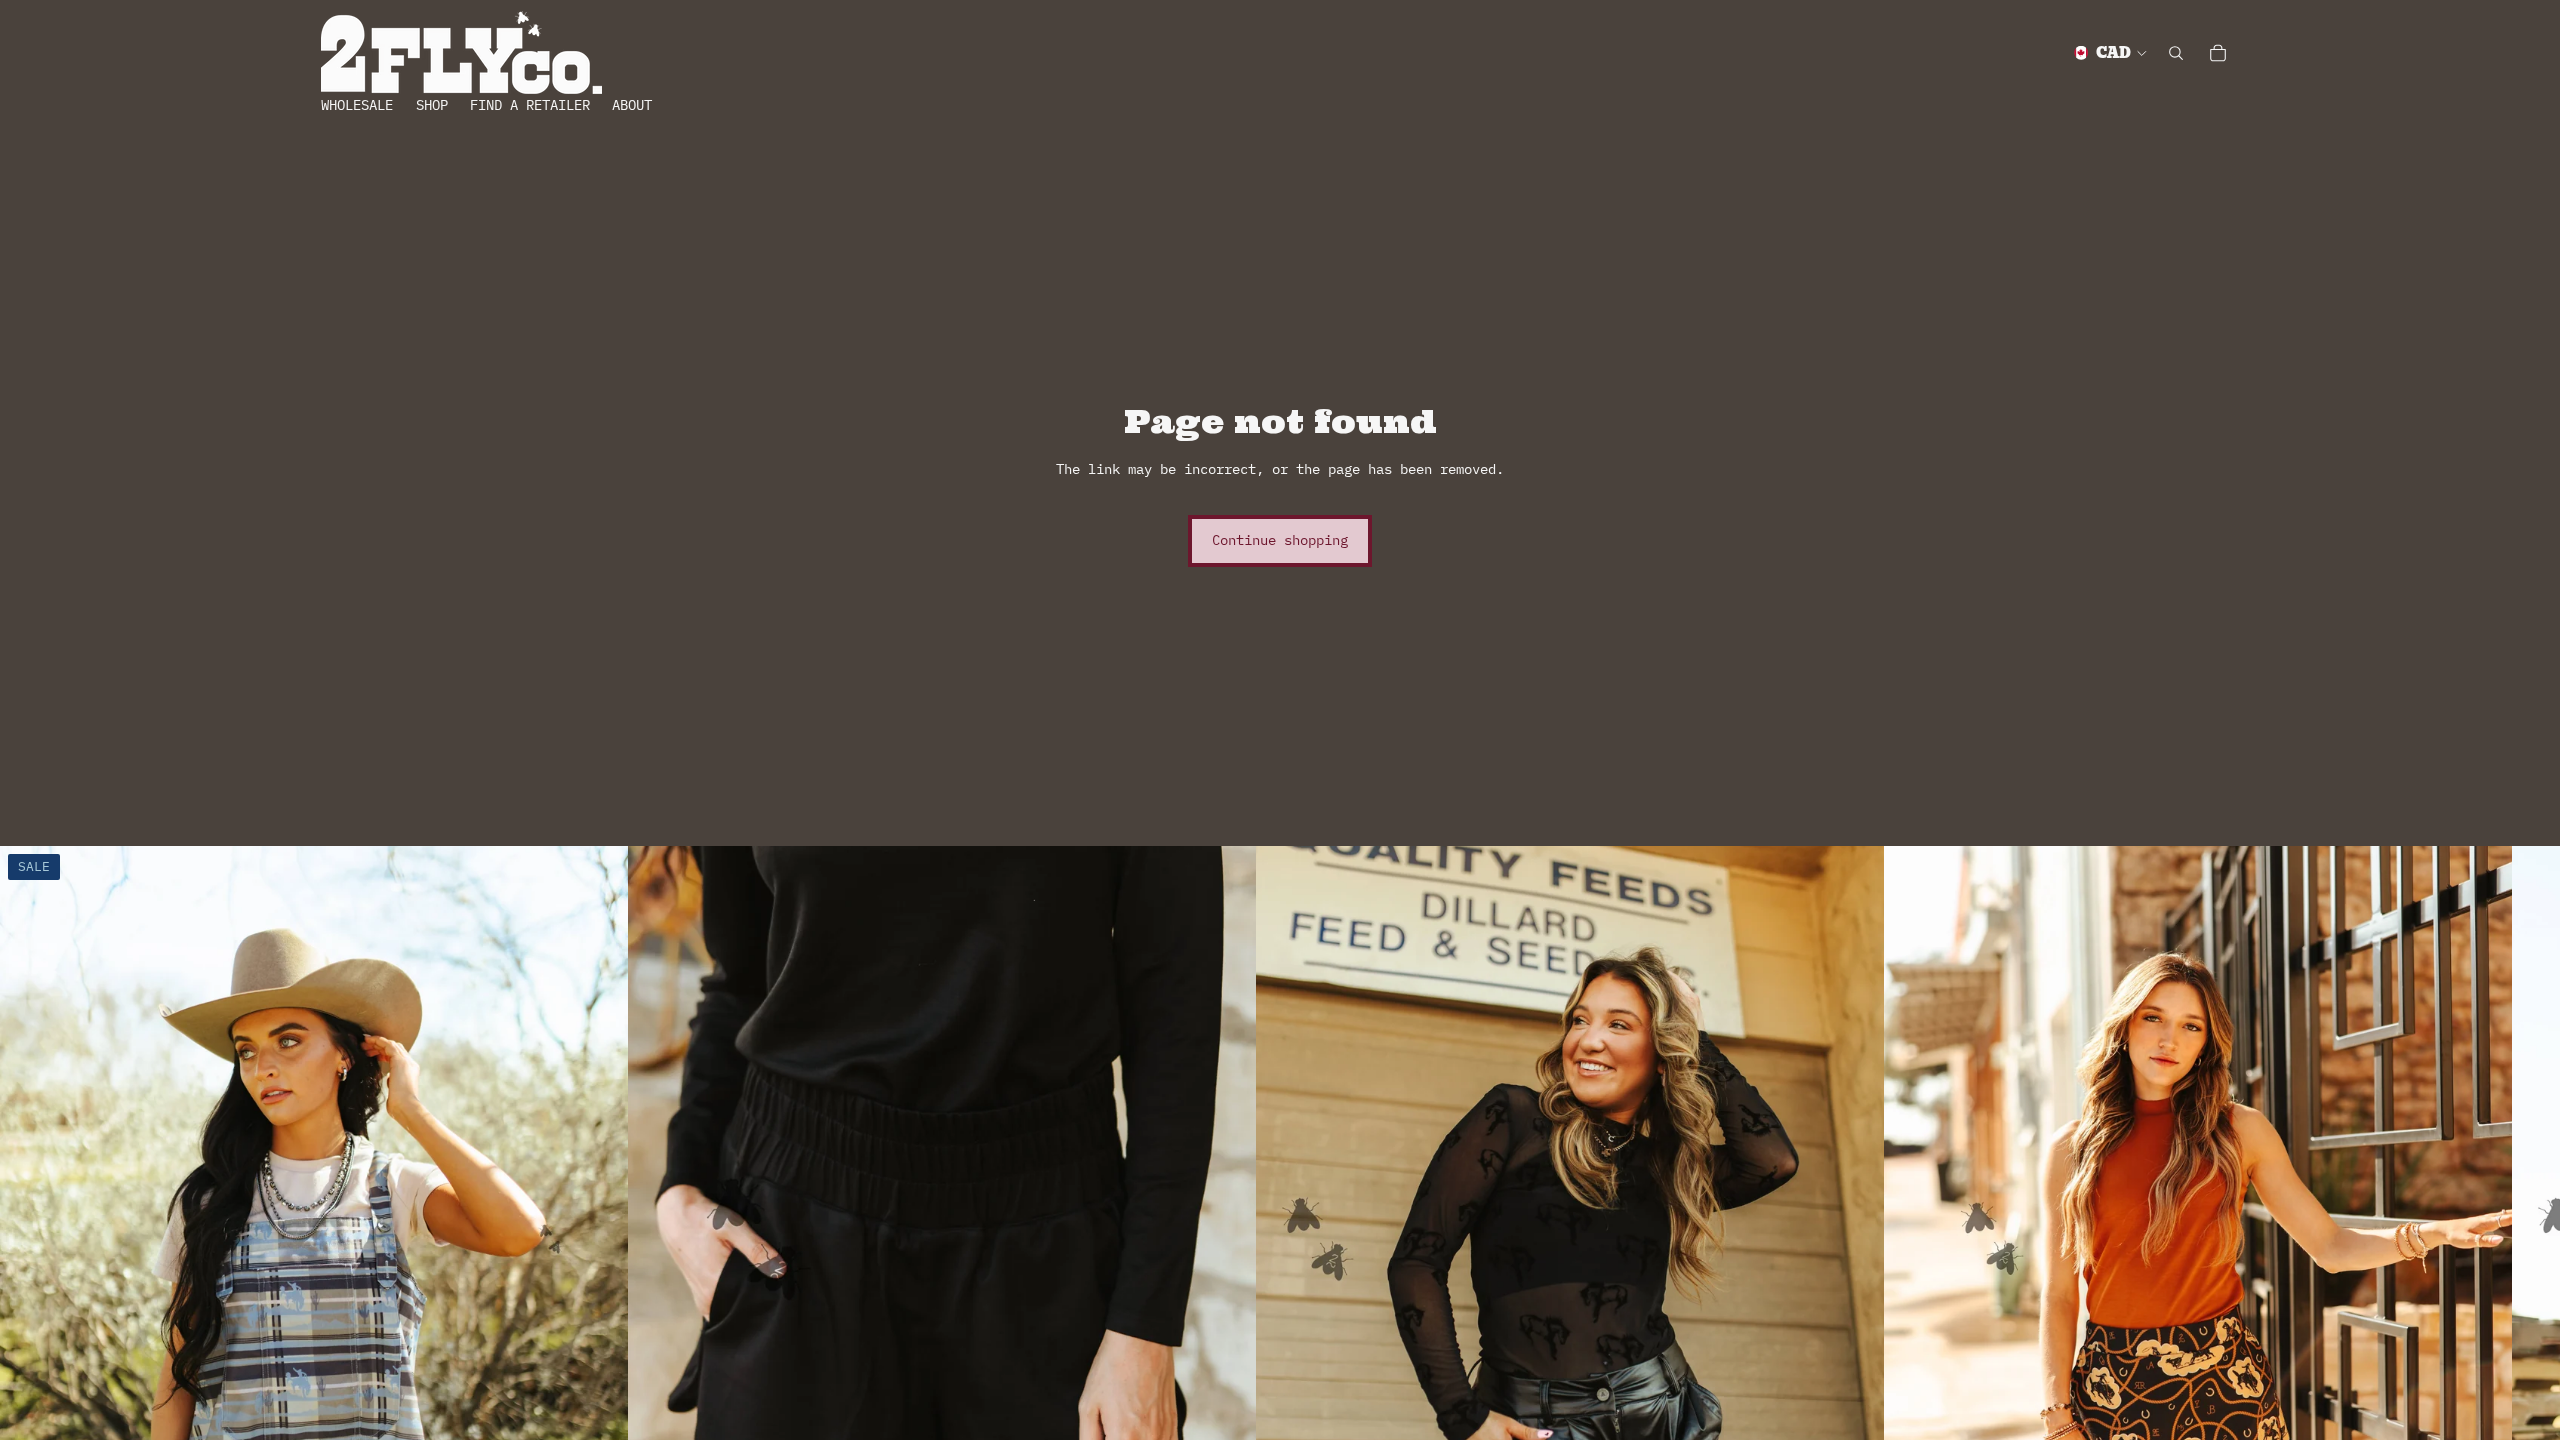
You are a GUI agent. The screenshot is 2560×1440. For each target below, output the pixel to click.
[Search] (2176, 53)
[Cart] (2218, 53)
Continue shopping (1280, 540)
